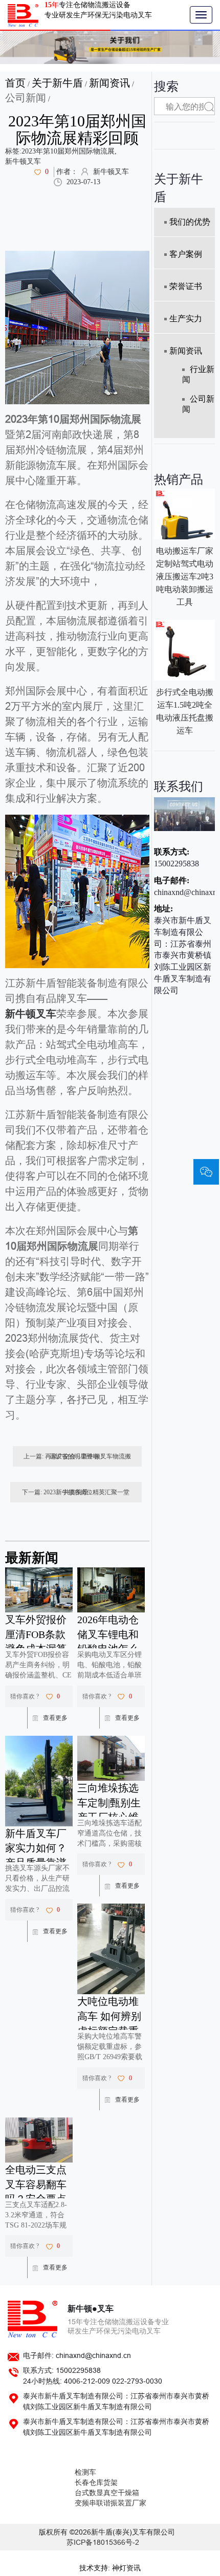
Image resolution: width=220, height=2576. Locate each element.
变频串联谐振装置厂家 (111, 2503)
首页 (15, 83)
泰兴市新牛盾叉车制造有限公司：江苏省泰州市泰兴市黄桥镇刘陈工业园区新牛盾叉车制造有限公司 (183, 955)
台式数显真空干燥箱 (107, 2493)
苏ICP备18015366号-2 (103, 2542)
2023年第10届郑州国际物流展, (69, 151)
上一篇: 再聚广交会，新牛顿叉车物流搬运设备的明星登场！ (77, 1456)
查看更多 (55, 1718)
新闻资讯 (109, 83)
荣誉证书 (186, 286)
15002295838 (177, 864)
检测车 (85, 2472)
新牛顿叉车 (23, 161)
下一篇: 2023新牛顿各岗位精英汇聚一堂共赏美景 (76, 1492)
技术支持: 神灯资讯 (110, 2568)
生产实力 (186, 319)
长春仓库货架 (96, 2483)
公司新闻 (26, 98)
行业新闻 (198, 374)
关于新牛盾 (57, 83)
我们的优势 (190, 222)
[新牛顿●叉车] (23, 15)
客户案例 (186, 254)
